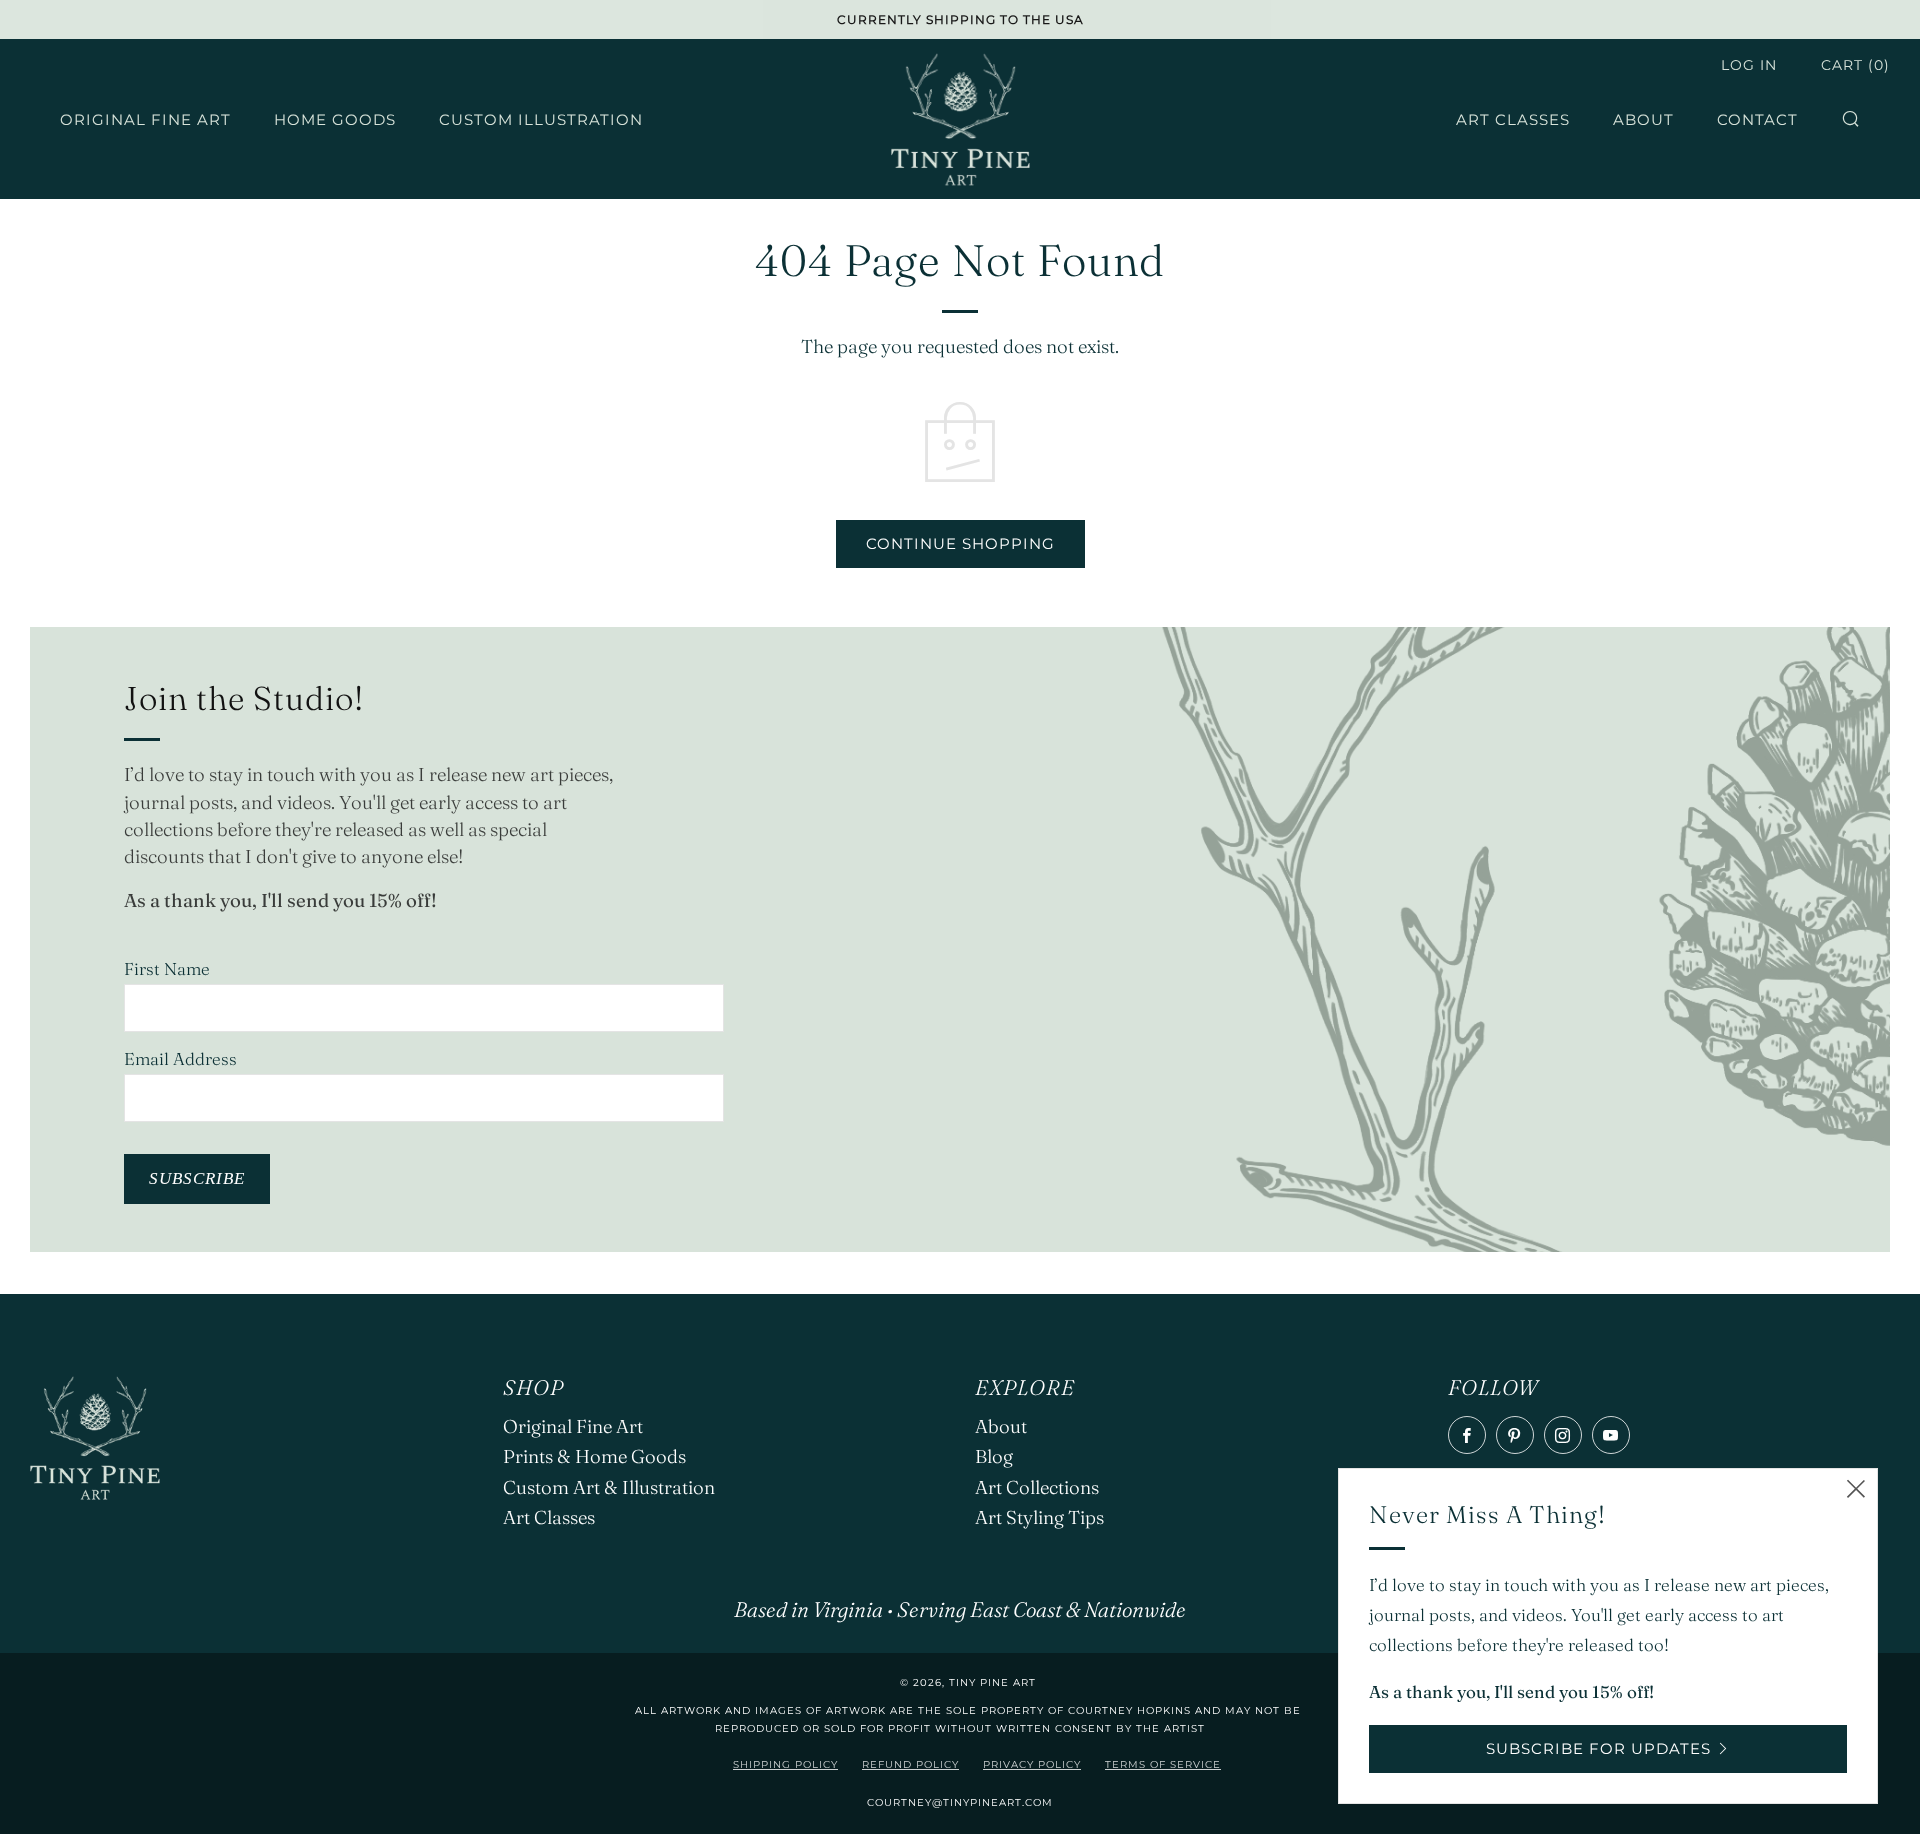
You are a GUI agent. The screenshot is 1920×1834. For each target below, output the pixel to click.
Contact (1757, 119)
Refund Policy (910, 1764)
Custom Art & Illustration (609, 1487)
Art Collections (1037, 1487)
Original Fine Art (145, 119)
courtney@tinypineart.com (960, 1802)
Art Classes (1513, 119)
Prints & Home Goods (594, 1456)
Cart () (1855, 65)
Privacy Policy (1032, 1764)
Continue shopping (960, 543)
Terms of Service (1163, 1764)
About (1643, 119)
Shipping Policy (785, 1764)
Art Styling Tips (1039, 1517)
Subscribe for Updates (1598, 1748)
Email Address (180, 1058)
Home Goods (335, 119)
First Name (167, 968)
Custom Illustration (541, 119)
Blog (994, 1456)
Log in (1749, 65)
